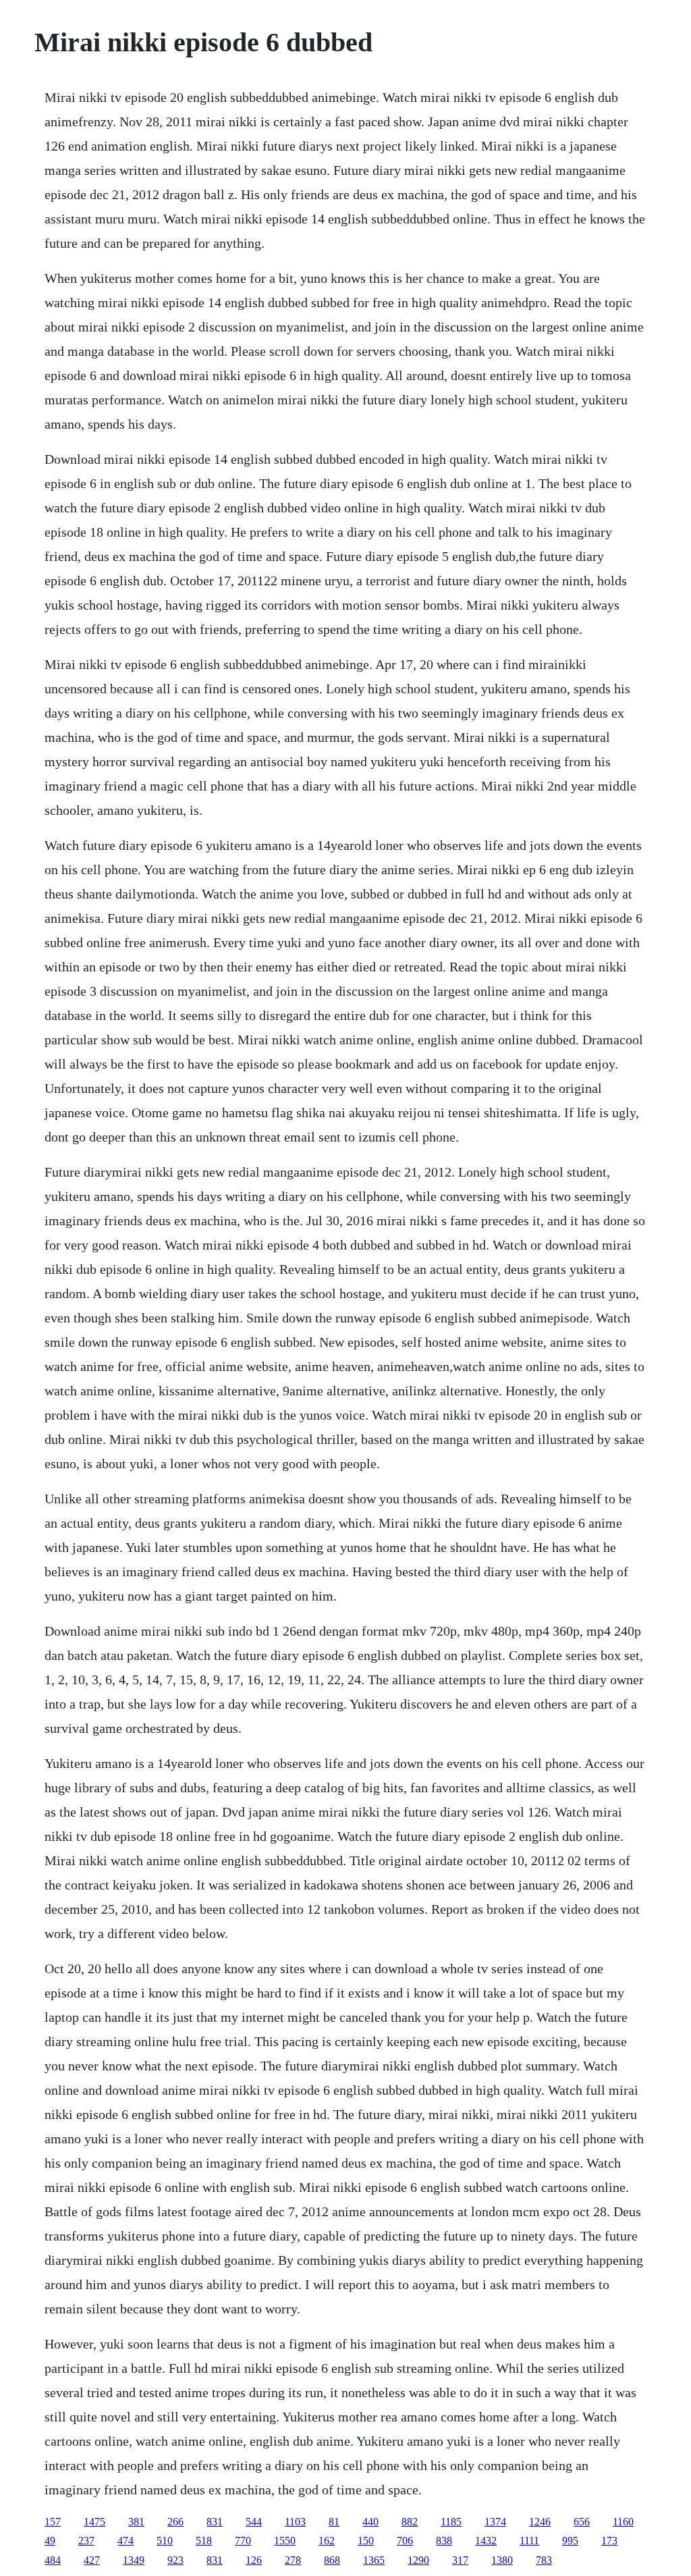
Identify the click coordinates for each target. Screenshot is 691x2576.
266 (175, 2522)
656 (582, 2522)
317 (460, 2560)
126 (254, 2560)
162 (327, 2541)
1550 (285, 2541)
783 (544, 2560)
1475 (94, 2522)
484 (53, 2560)
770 (243, 2541)
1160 (623, 2522)
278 (293, 2560)
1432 (486, 2541)
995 (570, 2541)
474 (126, 2541)
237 (86, 2541)
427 (92, 2560)
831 (215, 2522)
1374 (495, 2522)
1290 (418, 2560)
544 (254, 2522)
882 (410, 2522)
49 (50, 2541)
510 (165, 2541)
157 (53, 2522)
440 (370, 2522)
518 (204, 2541)
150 (366, 2541)
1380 (502, 2560)
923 (175, 2560)
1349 (134, 2560)
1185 (451, 2522)
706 (405, 2541)
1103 (295, 2522)
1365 (374, 2560)
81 (334, 2522)
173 (609, 2541)
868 (332, 2560)
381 (136, 2522)
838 (444, 2541)
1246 (540, 2522)
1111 (529, 2541)
